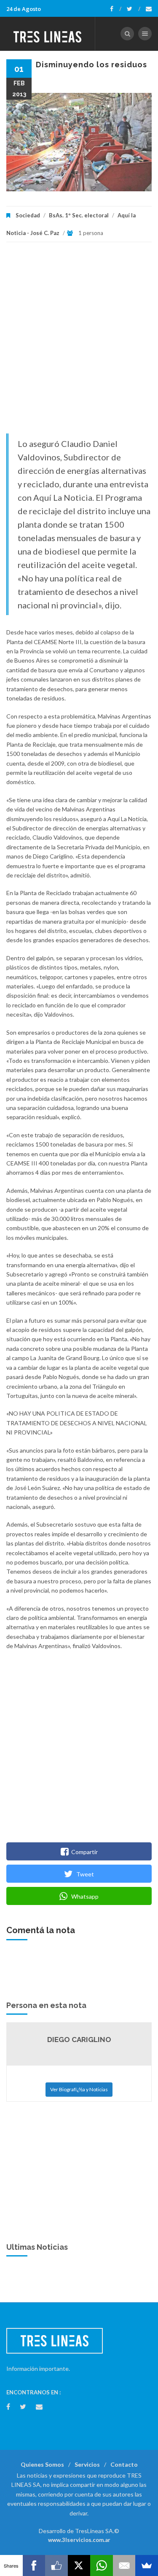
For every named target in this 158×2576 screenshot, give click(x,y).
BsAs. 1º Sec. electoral (79, 215)
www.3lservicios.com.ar (79, 2540)
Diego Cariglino (79, 2040)
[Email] (124, 2565)
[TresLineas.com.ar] (48, 34)
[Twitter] (134, 9)
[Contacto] (149, 9)
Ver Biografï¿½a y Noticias (79, 2089)
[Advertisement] (79, 342)
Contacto (124, 2464)
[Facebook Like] (56, 2565)
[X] (79, 2565)
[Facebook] (116, 9)
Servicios (87, 2464)
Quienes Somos (42, 2464)
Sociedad (28, 215)
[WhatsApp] (102, 2565)
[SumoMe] (147, 2565)
